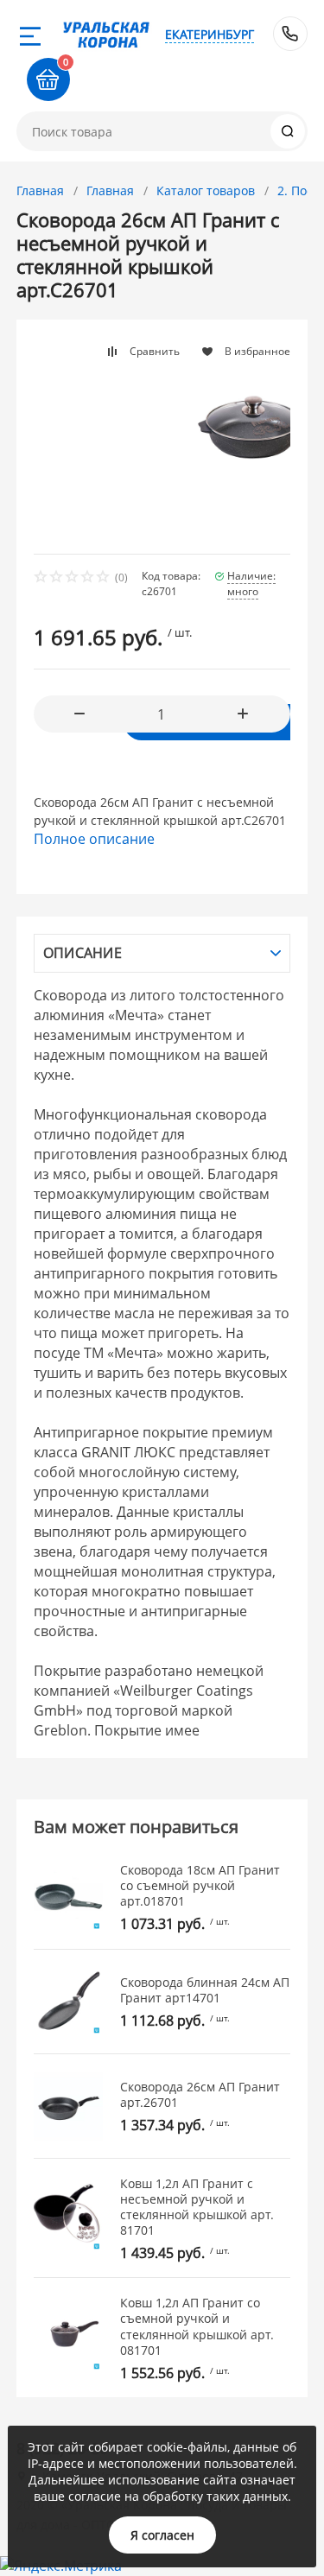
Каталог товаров (206, 190)
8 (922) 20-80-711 (290, 34)
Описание (83, 953)
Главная (40, 190)
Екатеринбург (210, 34)
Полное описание (94, 839)
